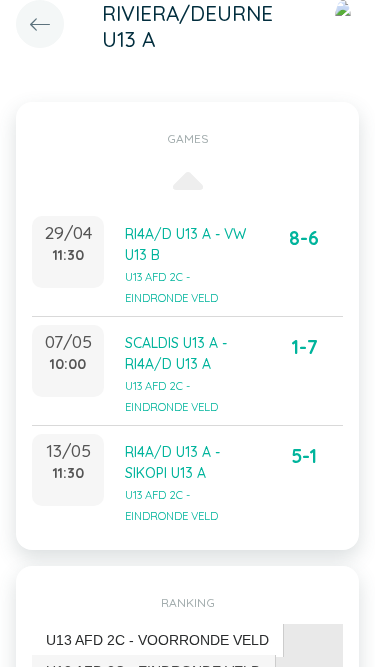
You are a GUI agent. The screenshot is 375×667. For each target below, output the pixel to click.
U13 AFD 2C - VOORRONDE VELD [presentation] (157, 640)
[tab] (158, 640)
